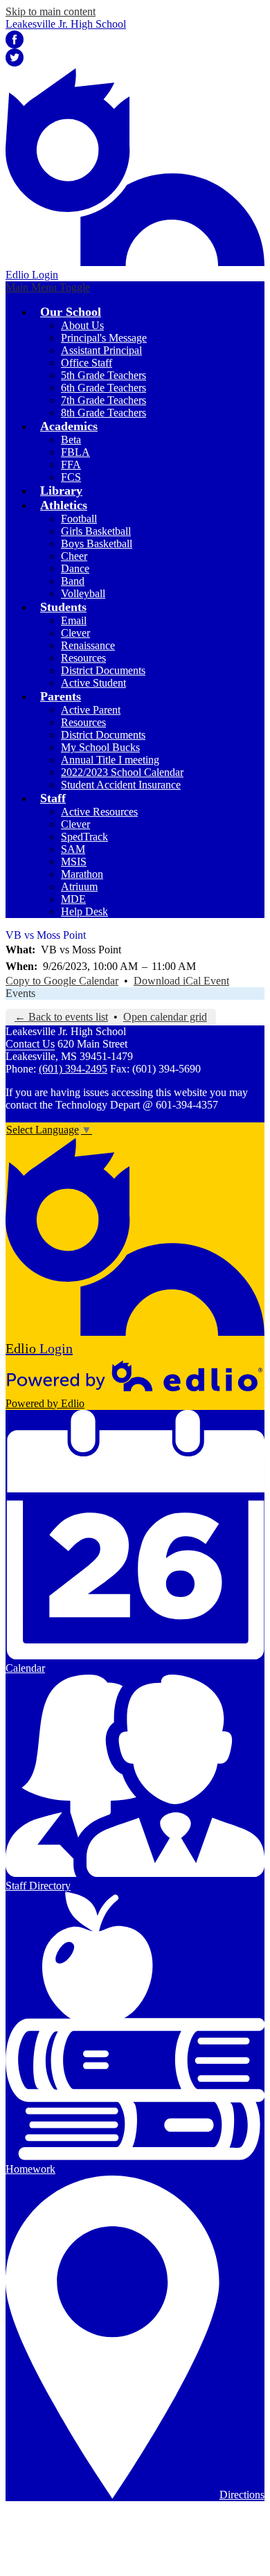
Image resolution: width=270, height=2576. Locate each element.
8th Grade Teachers (103, 413)
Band (73, 581)
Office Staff (87, 363)
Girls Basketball (96, 531)
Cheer (74, 556)
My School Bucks (100, 747)
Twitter (15, 58)
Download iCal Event (181, 981)
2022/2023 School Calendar (122, 772)
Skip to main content (51, 11)
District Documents (103, 670)
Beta (71, 440)
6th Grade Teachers (103, 388)
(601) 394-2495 (73, 1069)
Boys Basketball (97, 544)
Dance (75, 568)
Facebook (15, 39)
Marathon (82, 874)
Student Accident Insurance (121, 785)
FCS (71, 477)
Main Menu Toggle (48, 287)
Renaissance (88, 645)
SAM (73, 849)
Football (79, 519)
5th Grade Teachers (103, 375)
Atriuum (79, 886)
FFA (71, 465)
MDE (73, 899)
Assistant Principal (101, 350)
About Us (82, 325)
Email (74, 620)
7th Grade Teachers (103, 400)
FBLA (75, 452)
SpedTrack (84, 837)
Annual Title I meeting (110, 760)
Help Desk (84, 911)
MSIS (74, 862)
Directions (242, 2495)
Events (20, 993)
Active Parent (91, 710)
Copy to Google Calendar (62, 981)
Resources (83, 658)
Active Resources (99, 812)
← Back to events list (61, 1017)
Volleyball (83, 593)
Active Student (93, 683)
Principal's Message (104, 338)
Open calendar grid (165, 1017)
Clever (75, 633)
